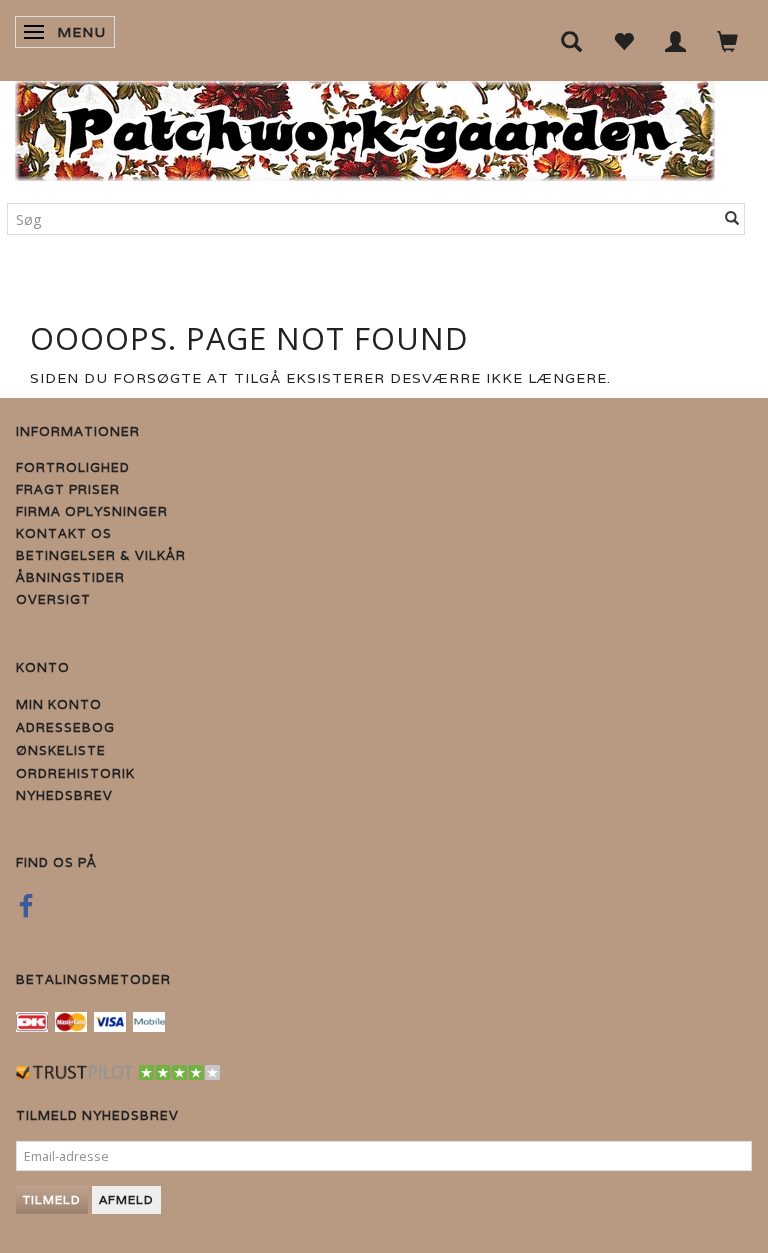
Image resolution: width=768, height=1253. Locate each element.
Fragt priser (68, 489)
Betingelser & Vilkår (101, 555)
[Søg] (732, 219)
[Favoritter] (624, 40)
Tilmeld (52, 1199)
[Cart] (728, 40)
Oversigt (53, 599)
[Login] (676, 40)
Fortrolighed (73, 467)
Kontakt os (64, 533)
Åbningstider (70, 577)
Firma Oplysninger (92, 511)
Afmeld (126, 1199)
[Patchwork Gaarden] (365, 126)
